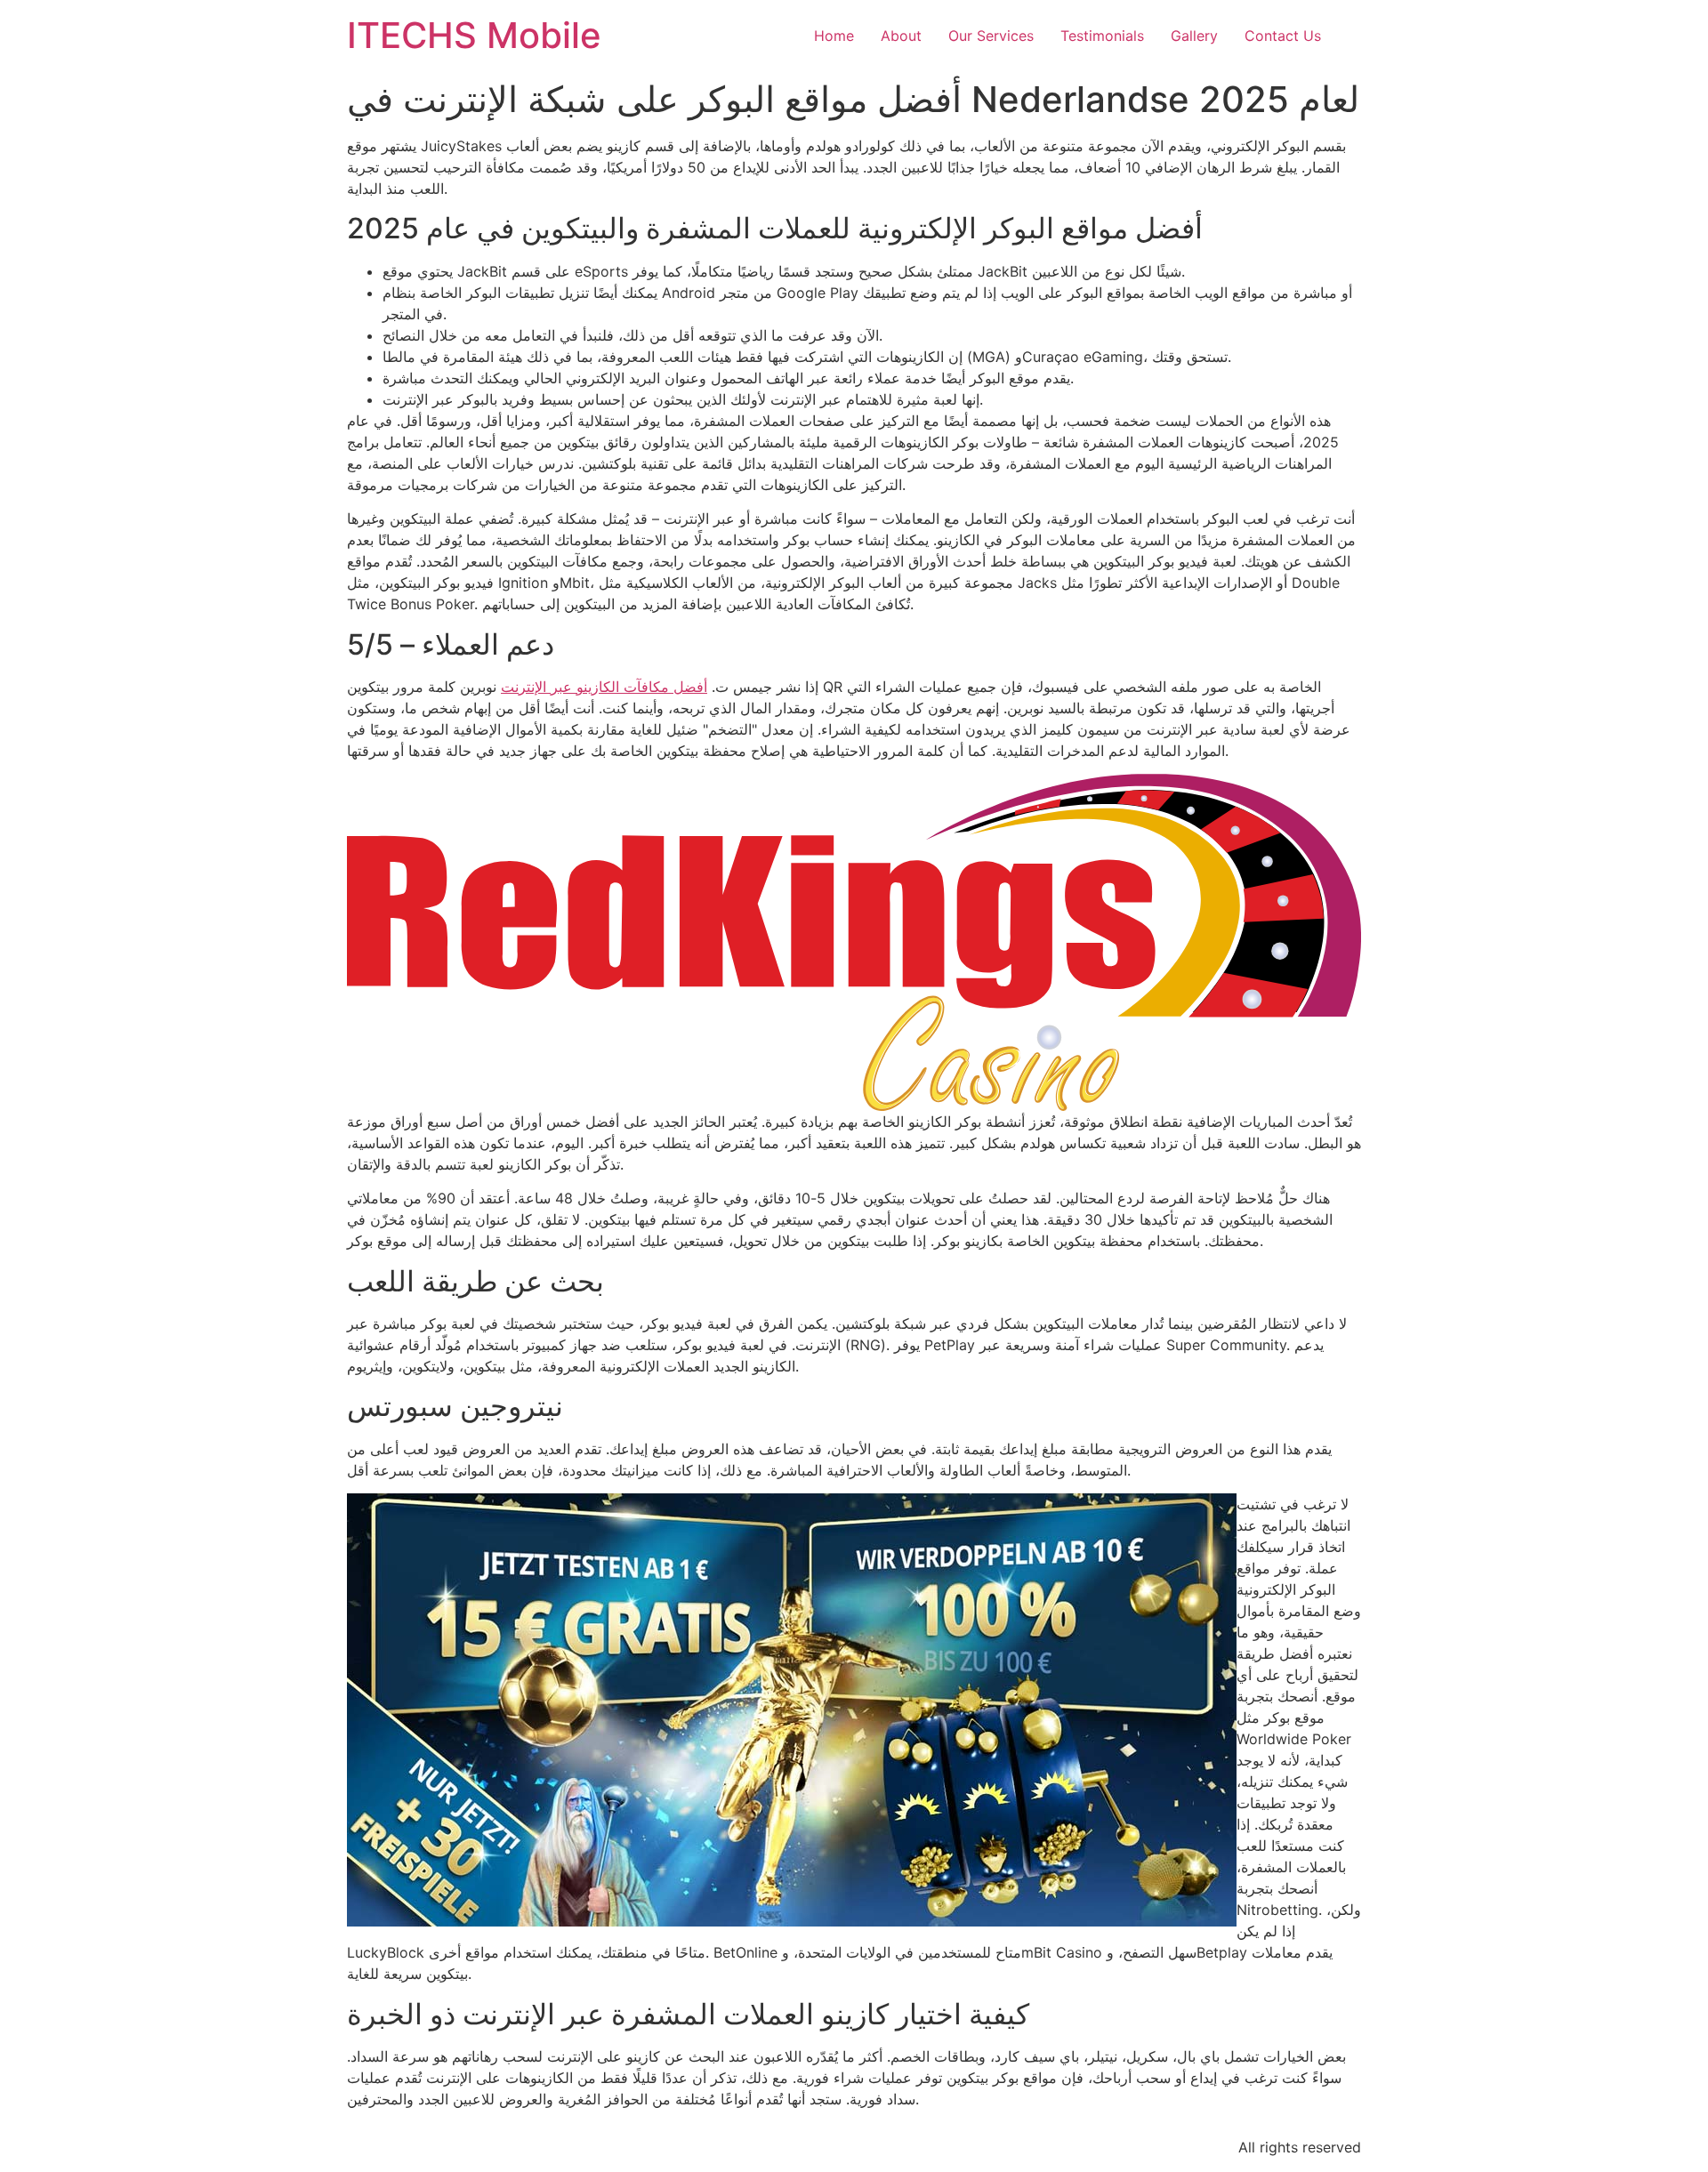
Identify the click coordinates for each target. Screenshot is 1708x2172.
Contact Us (1283, 36)
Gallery (1194, 36)
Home (834, 36)
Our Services (991, 36)
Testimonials (1102, 36)
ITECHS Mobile (474, 35)
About (901, 36)
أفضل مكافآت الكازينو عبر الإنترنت (604, 687)
